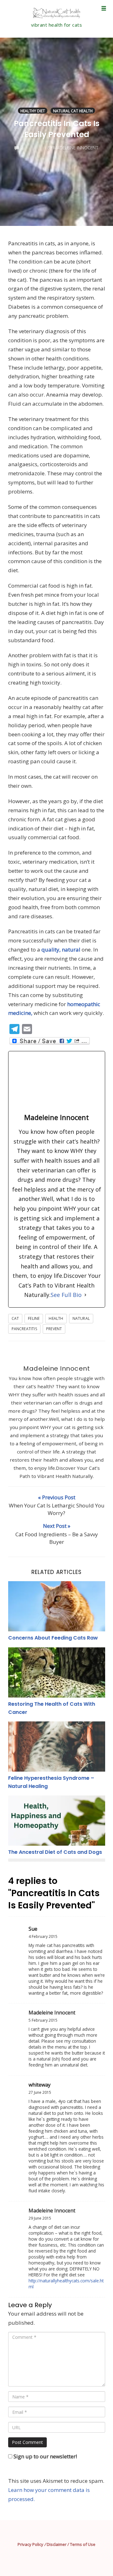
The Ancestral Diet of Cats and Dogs (55, 1852)
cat (15, 1318)
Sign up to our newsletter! (45, 2456)
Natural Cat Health (73, 111)
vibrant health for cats (57, 25)
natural (81, 1318)
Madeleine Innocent (56, 1368)
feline (34, 1318)
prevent (54, 1329)
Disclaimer (57, 2544)
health (56, 1318)
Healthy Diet (33, 111)
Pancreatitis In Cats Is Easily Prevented (57, 129)
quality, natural (61, 949)
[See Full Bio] (85, 1295)
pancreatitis (24, 1329)
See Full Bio (66, 1295)
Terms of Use (83, 2544)
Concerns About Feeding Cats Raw (53, 1638)
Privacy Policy (30, 2544)
